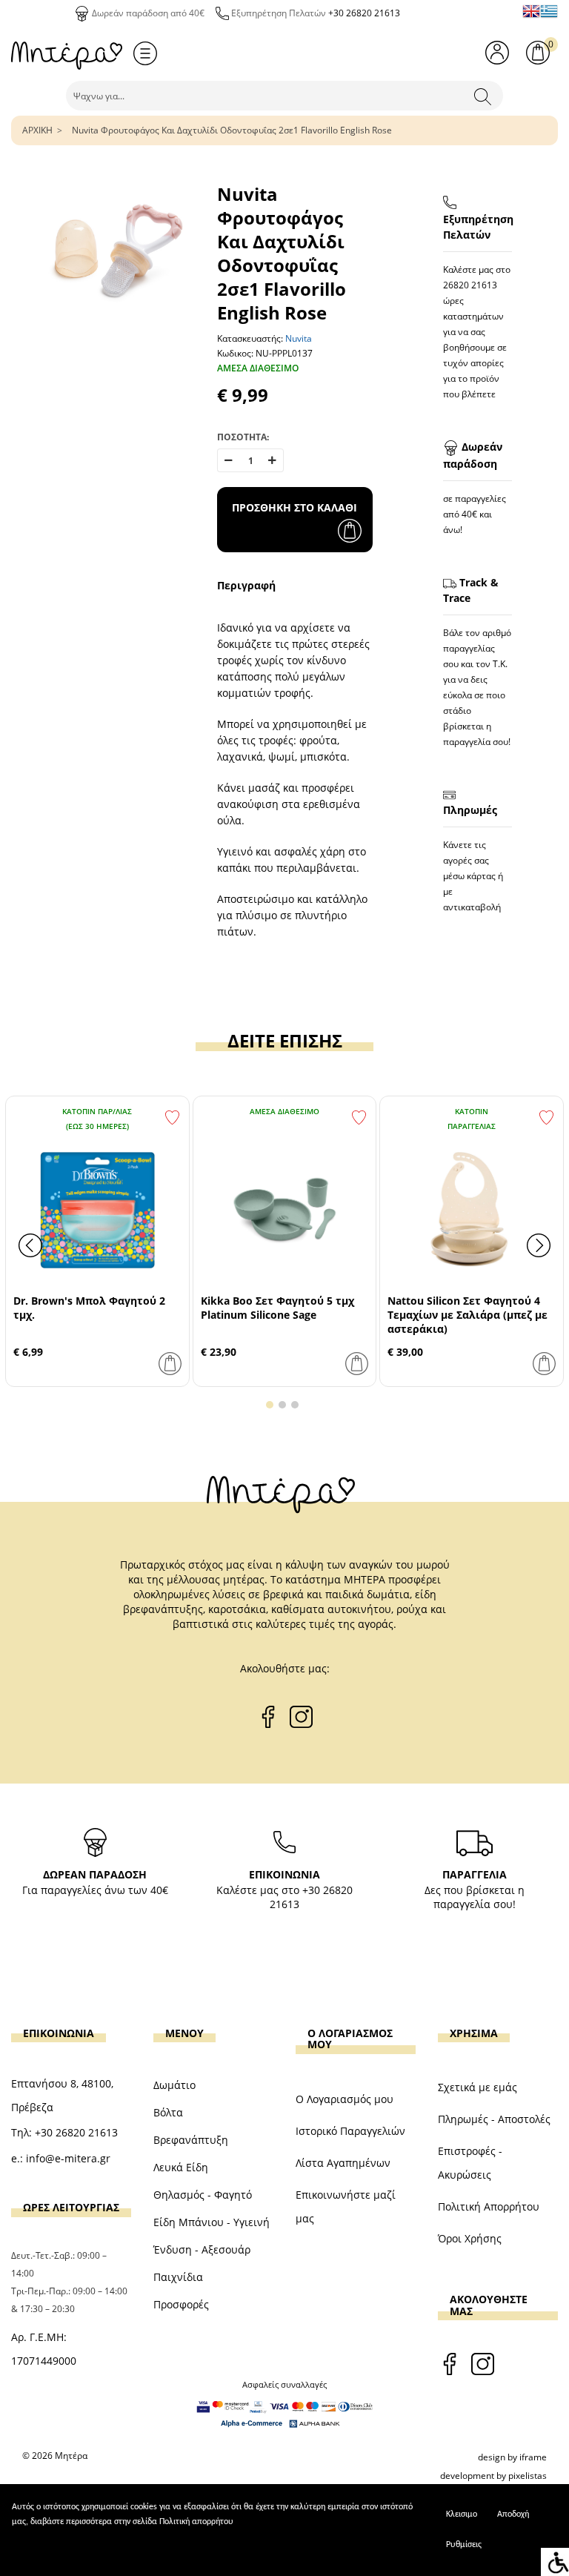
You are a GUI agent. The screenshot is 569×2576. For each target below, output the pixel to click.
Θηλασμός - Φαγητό (203, 2195)
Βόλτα (168, 2112)
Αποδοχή (513, 2514)
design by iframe (512, 2457)
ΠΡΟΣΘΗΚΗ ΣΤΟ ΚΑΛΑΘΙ (295, 507)
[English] (531, 11)
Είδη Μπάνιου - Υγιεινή (212, 2222)
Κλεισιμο (462, 2514)
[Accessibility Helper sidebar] (555, 2562)
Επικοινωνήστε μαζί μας (346, 2206)
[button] (270, 1405)
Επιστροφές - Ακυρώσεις (470, 2163)
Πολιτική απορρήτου (196, 2522)
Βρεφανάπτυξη (191, 2140)
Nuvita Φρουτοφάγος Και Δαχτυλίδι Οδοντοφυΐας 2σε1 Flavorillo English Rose (232, 130)
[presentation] (30, 1245)
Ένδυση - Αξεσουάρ (202, 2249)
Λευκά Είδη (181, 2167)
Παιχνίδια (178, 2277)
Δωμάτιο (174, 2085)
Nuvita (299, 338)
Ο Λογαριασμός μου (345, 2099)
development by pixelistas (493, 2476)
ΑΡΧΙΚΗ (37, 130)
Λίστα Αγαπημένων (343, 2163)
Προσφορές (181, 2304)
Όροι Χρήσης (470, 2238)
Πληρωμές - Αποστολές (494, 2119)
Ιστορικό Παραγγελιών (350, 2131)
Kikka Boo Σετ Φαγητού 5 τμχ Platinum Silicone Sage (277, 1308)
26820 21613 (470, 285)
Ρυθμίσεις (464, 2545)
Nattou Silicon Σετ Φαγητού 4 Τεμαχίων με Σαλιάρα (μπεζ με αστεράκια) (467, 1315)
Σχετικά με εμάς (478, 2087)
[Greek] (549, 11)
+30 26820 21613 (364, 13)
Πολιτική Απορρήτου (489, 2206)
